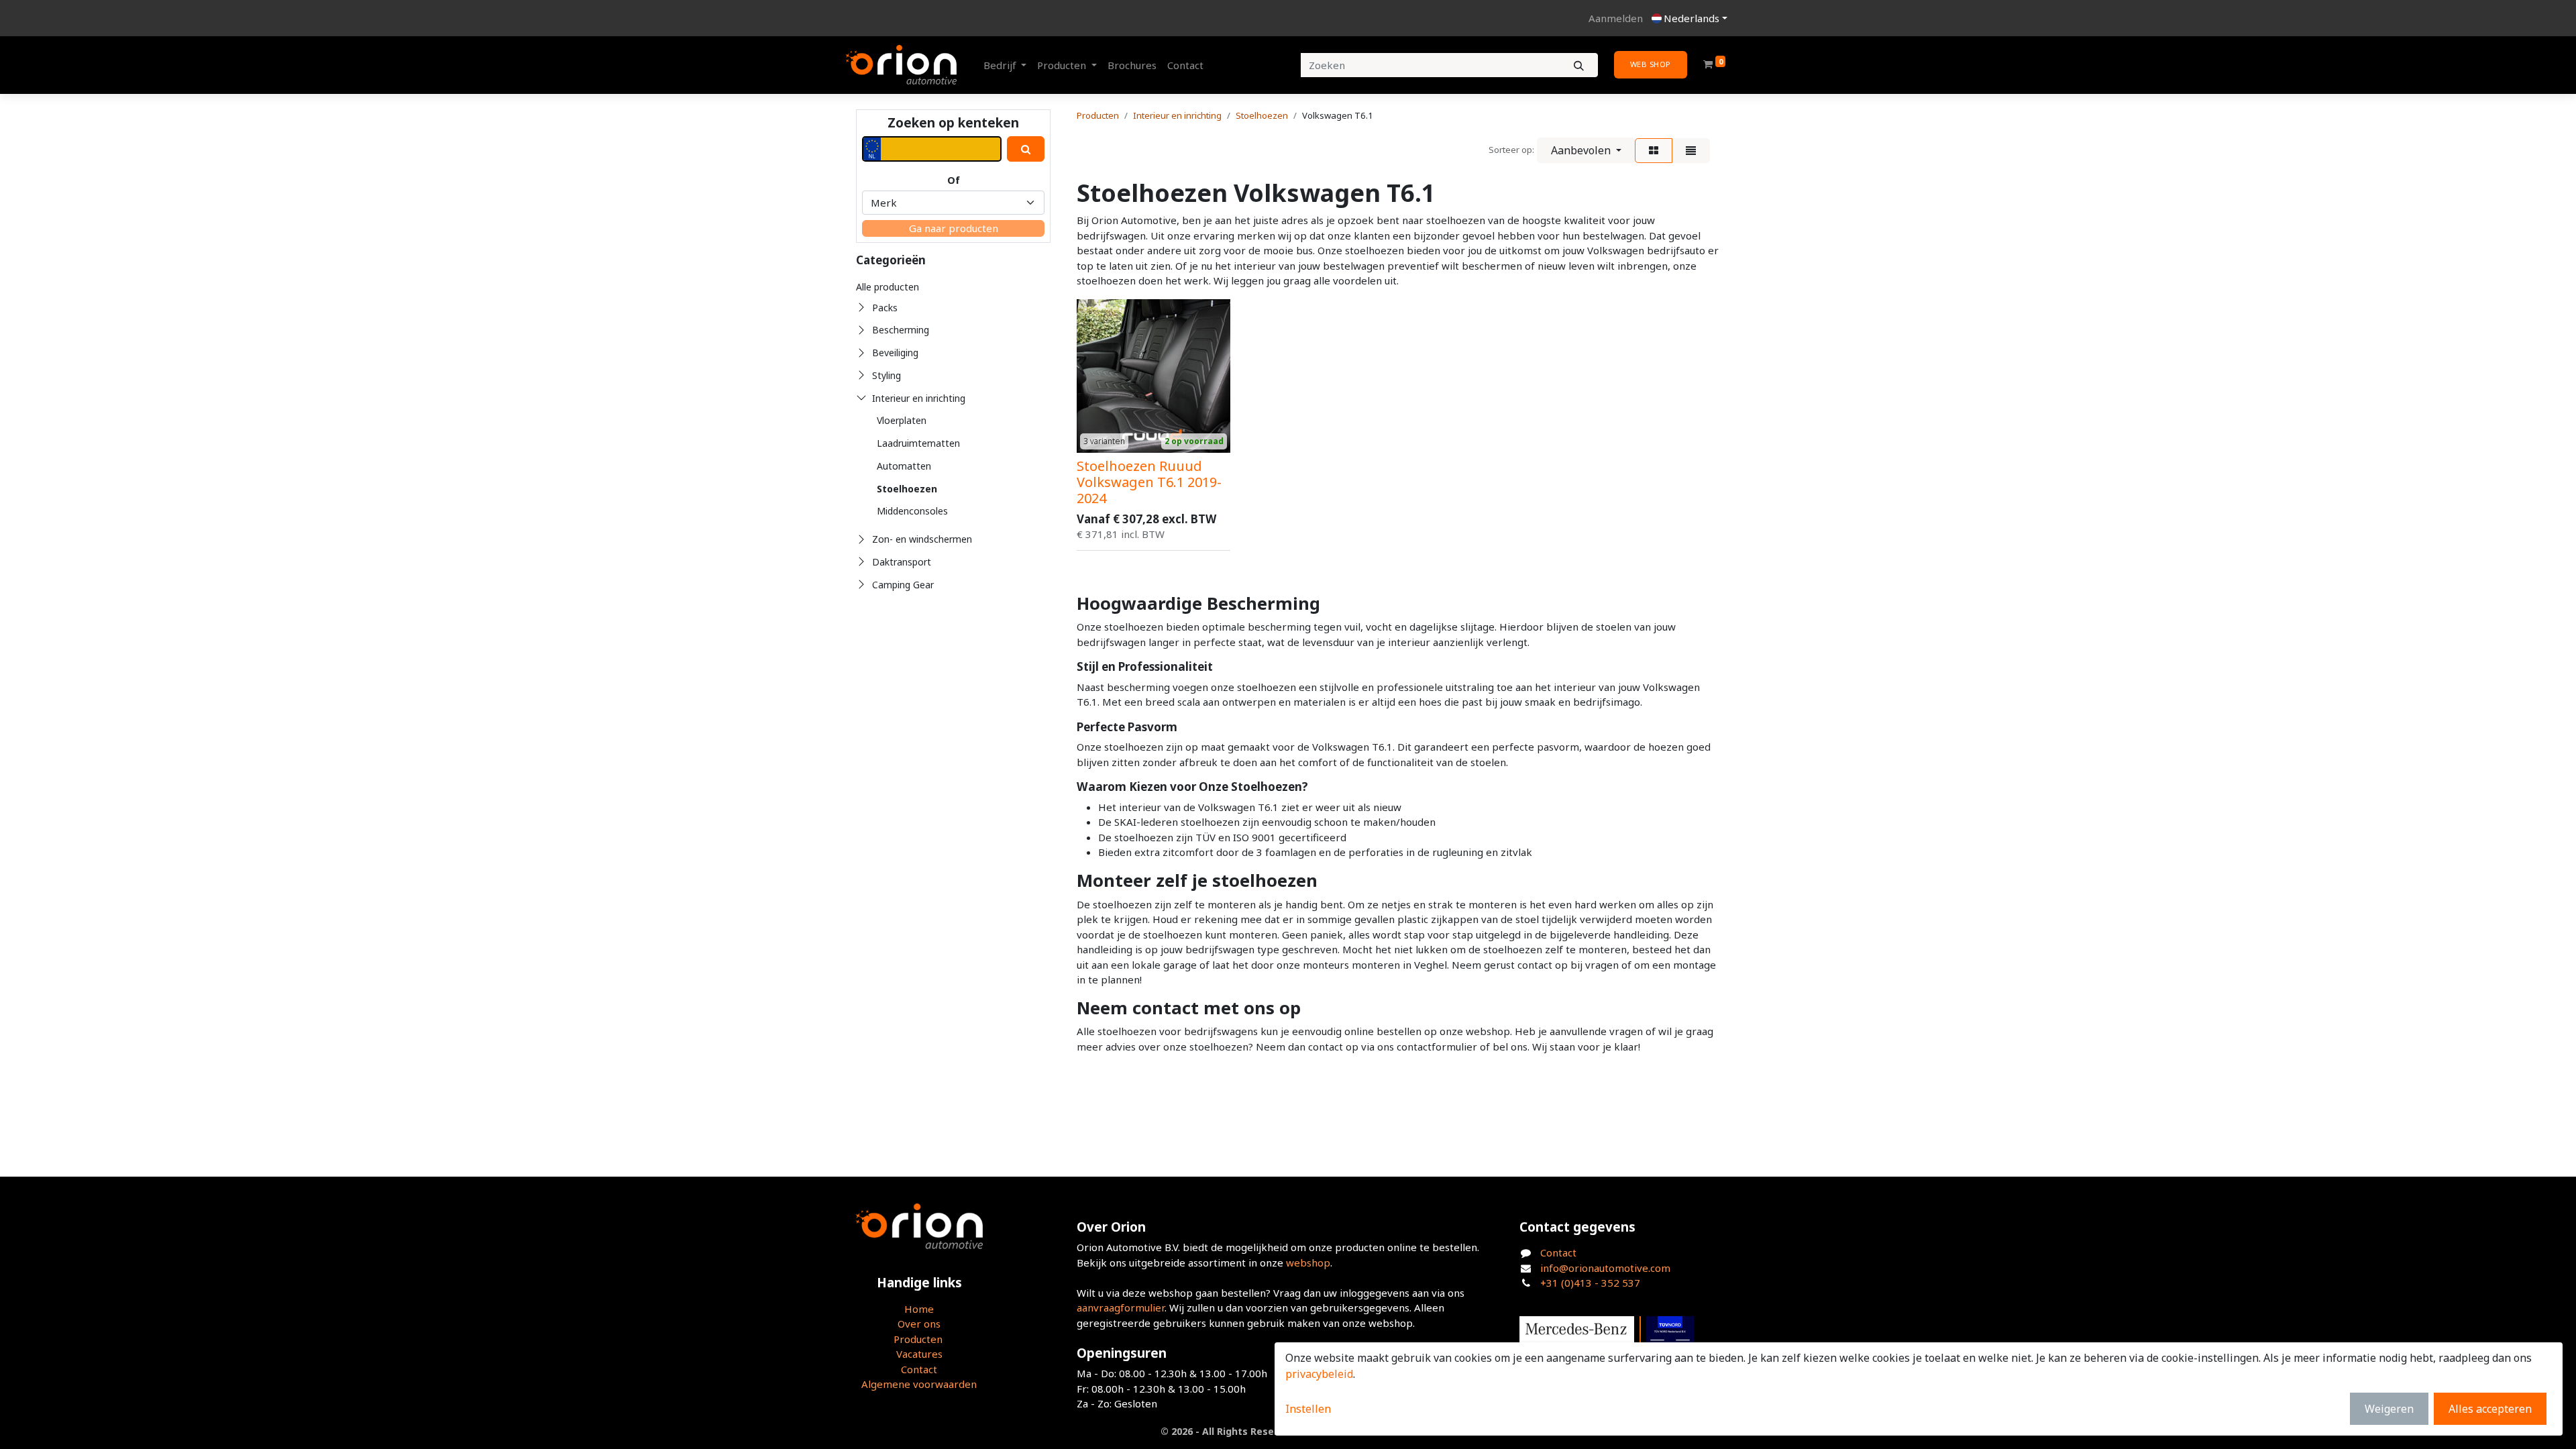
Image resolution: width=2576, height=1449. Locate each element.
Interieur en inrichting (919, 398)
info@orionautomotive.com (1605, 1268)
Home (919, 1309)
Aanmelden (1616, 18)
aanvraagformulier (1121, 1307)
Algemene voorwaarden (919, 1384)
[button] (1586, 150)
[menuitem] (1132, 65)
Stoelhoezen (907, 489)
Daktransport (902, 562)
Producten (1098, 115)
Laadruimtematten (918, 443)
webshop (1308, 1263)
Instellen (1308, 1409)
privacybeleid (1319, 1374)
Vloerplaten (902, 420)
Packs (885, 308)
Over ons (919, 1324)
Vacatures (919, 1354)
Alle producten (888, 287)
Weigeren (2389, 1409)
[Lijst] (1691, 151)
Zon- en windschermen (922, 539)
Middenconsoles (912, 511)
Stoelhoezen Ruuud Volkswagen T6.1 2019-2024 (1149, 482)
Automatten (904, 466)
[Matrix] (1654, 151)
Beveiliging (895, 353)
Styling (887, 375)
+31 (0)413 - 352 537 (1590, 1283)
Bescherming (901, 330)
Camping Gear (903, 585)
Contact (919, 1369)
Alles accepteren (2490, 1409)
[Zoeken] (1579, 65)
